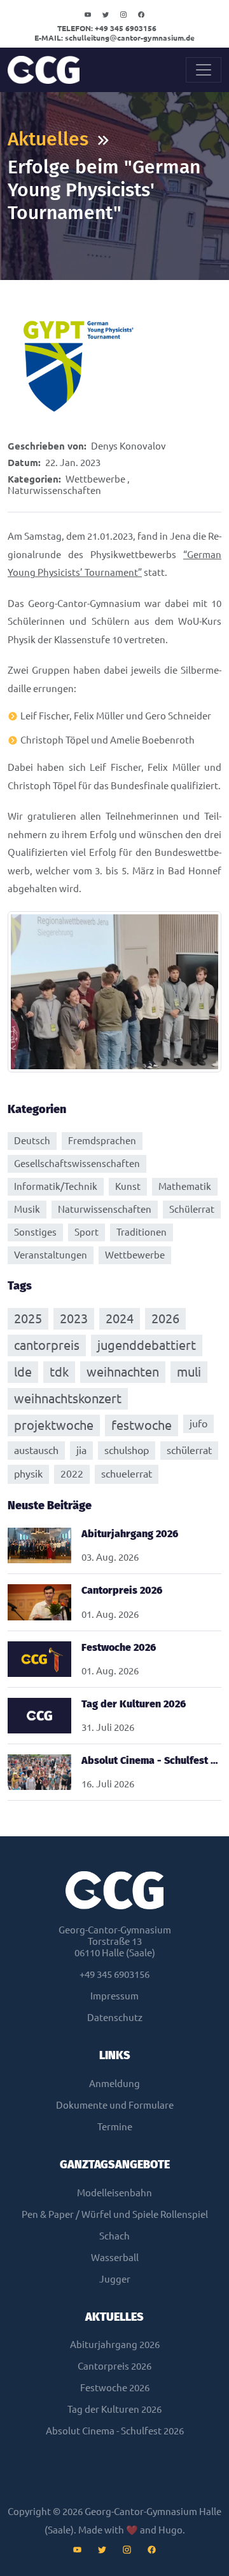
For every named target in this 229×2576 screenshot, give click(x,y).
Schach (114, 2236)
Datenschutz (115, 2018)
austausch (36, 1450)
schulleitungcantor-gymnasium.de (114, 38)
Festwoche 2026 (115, 2388)
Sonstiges (35, 1232)
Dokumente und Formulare (115, 2105)
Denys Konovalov (128, 446)
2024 (120, 1318)
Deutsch (32, 1141)
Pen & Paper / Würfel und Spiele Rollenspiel (115, 2214)
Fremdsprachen (102, 1141)
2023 (74, 1318)
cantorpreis (47, 1345)
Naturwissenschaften (54, 491)
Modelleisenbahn (114, 2193)
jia (81, 1450)
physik (28, 1474)
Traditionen (142, 1232)
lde (23, 1372)
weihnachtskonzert (68, 1398)
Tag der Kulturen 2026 (114, 2409)
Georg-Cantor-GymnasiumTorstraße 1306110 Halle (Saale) (115, 1941)
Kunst (128, 1186)
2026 (165, 1318)
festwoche (142, 1425)
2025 (28, 1318)
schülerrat (189, 1450)
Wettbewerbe (95, 479)
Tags (20, 1286)
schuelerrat (127, 1474)
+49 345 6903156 (107, 28)
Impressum (114, 1996)
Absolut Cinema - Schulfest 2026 (115, 2431)
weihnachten (123, 1372)
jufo (198, 1424)
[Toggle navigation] (204, 70)
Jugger (115, 2279)
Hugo (170, 2530)
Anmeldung (114, 2084)
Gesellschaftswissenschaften (77, 1164)
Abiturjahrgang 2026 (115, 2345)
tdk (59, 1372)
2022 (72, 1474)
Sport (87, 1232)
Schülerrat (192, 1209)
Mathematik (185, 1186)
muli (189, 1372)
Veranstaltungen (51, 1255)
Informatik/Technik (56, 1186)
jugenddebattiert (147, 1345)
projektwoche (54, 1425)
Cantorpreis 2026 (114, 2366)
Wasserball (115, 2258)
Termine (115, 2127)
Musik (27, 1209)
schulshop (127, 1450)
